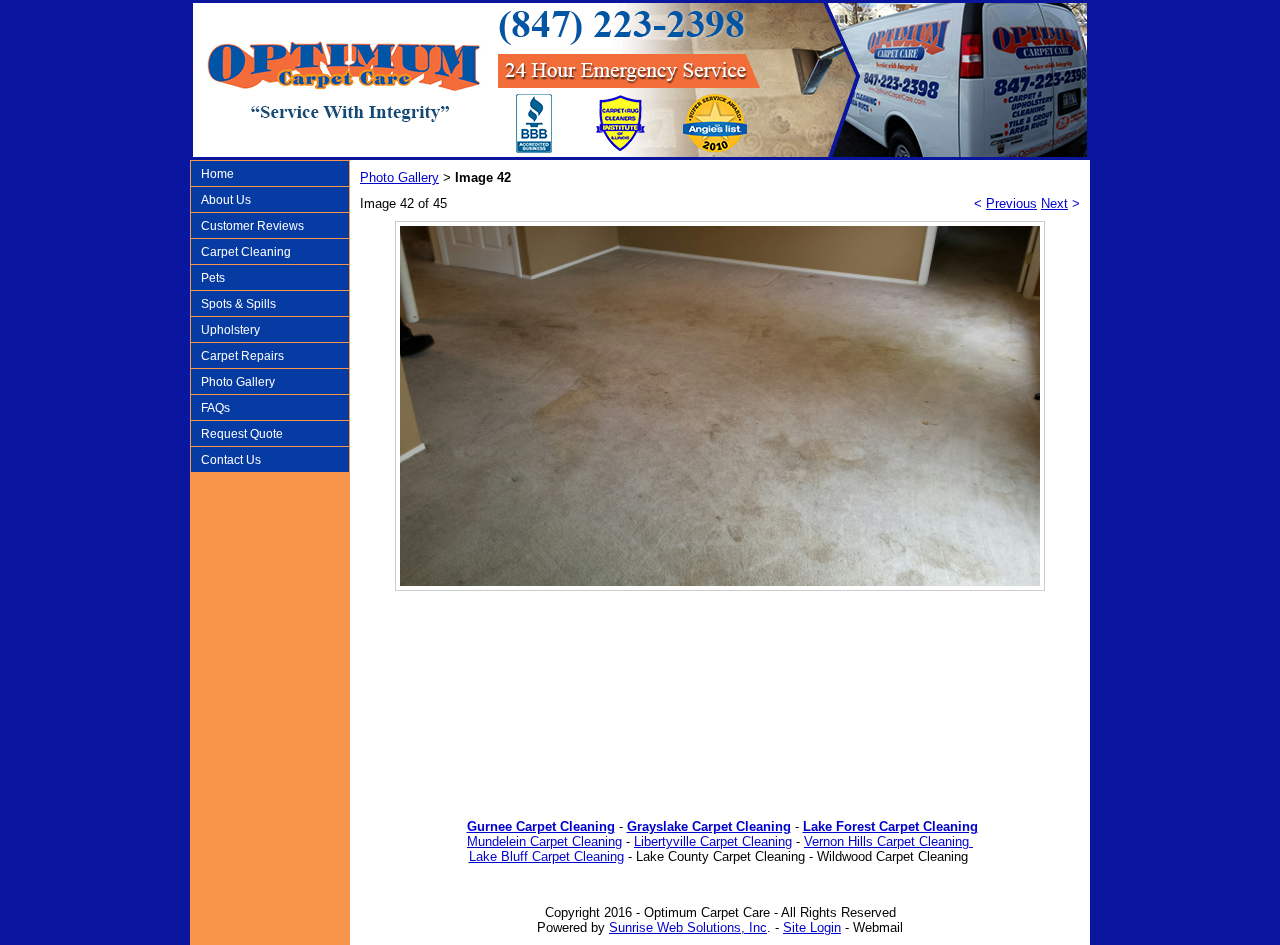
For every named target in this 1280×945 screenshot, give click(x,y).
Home (217, 174)
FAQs (215, 408)
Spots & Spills (238, 304)
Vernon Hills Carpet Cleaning (888, 841)
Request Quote (242, 434)
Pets (213, 278)
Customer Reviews (252, 226)
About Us (226, 200)
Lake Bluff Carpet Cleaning (546, 856)
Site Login (812, 927)
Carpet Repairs (242, 356)
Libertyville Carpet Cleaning (713, 841)
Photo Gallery (238, 382)
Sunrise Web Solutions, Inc (688, 927)
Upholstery (230, 330)
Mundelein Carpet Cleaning (544, 841)
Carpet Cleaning (246, 252)
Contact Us (231, 460)
